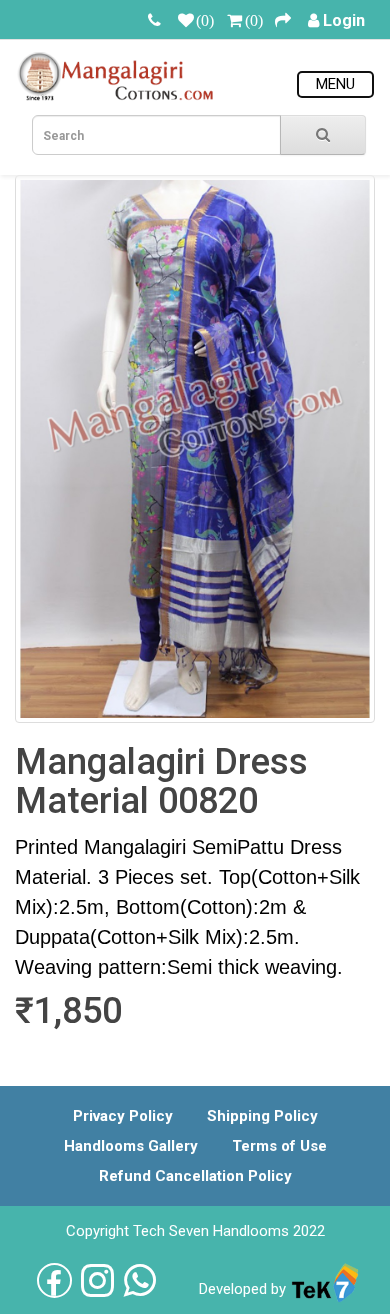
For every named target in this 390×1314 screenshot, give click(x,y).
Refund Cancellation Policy (195, 1176)
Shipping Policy (262, 1116)
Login (344, 20)
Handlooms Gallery (131, 1146)
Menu (335, 84)
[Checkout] (283, 20)
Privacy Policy (123, 1116)
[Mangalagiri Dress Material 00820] (195, 449)
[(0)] (186, 20)
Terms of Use (279, 1146)
